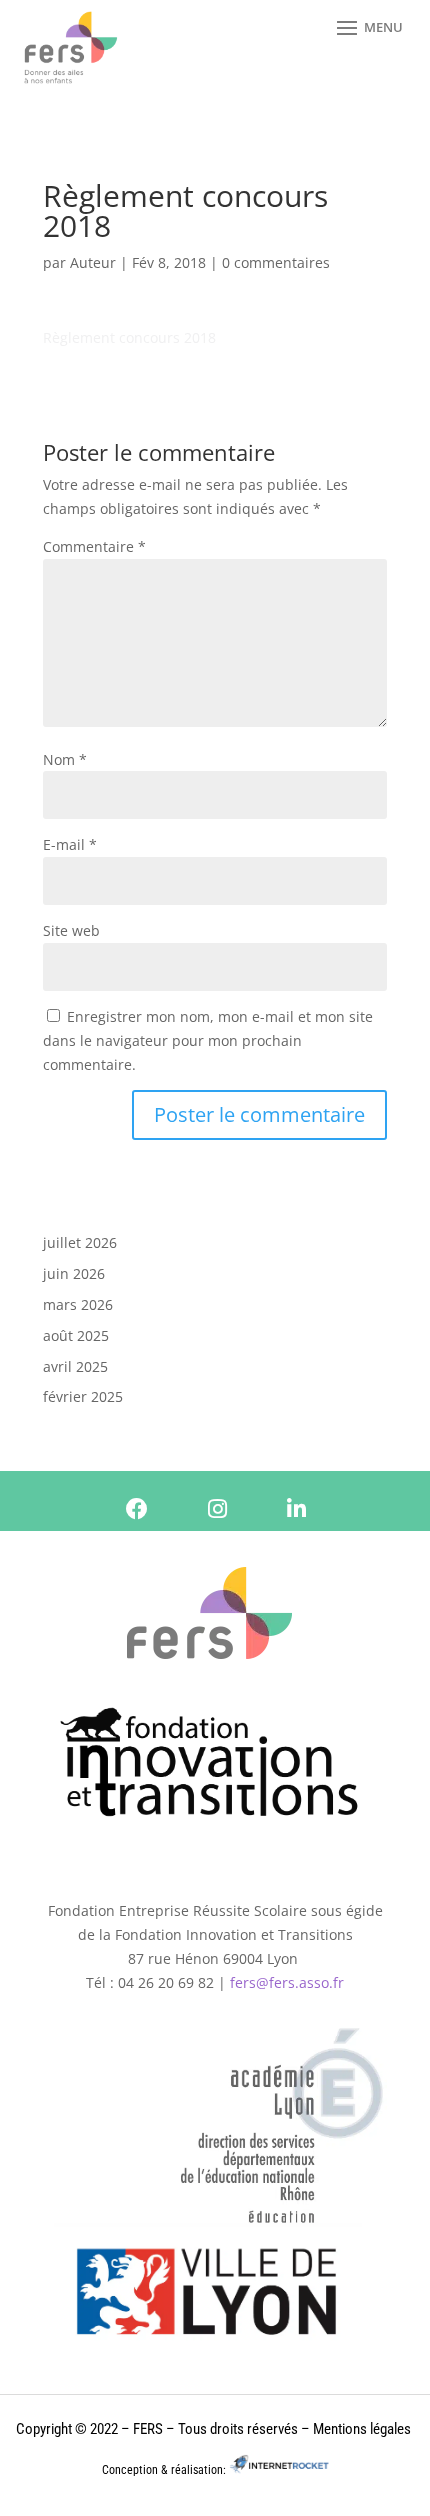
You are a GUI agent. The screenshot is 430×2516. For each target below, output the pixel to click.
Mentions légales (362, 2429)
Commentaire (94, 546)
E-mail (70, 844)
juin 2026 (74, 1273)
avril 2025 (75, 1366)
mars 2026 (78, 1304)
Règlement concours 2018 (129, 337)
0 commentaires (276, 262)
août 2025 (76, 1335)
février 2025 (83, 1396)
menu (383, 27)
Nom (65, 759)
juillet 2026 (80, 1242)
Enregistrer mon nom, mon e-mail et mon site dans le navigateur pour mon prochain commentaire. (208, 1040)
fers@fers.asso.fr (287, 1982)
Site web (71, 930)
